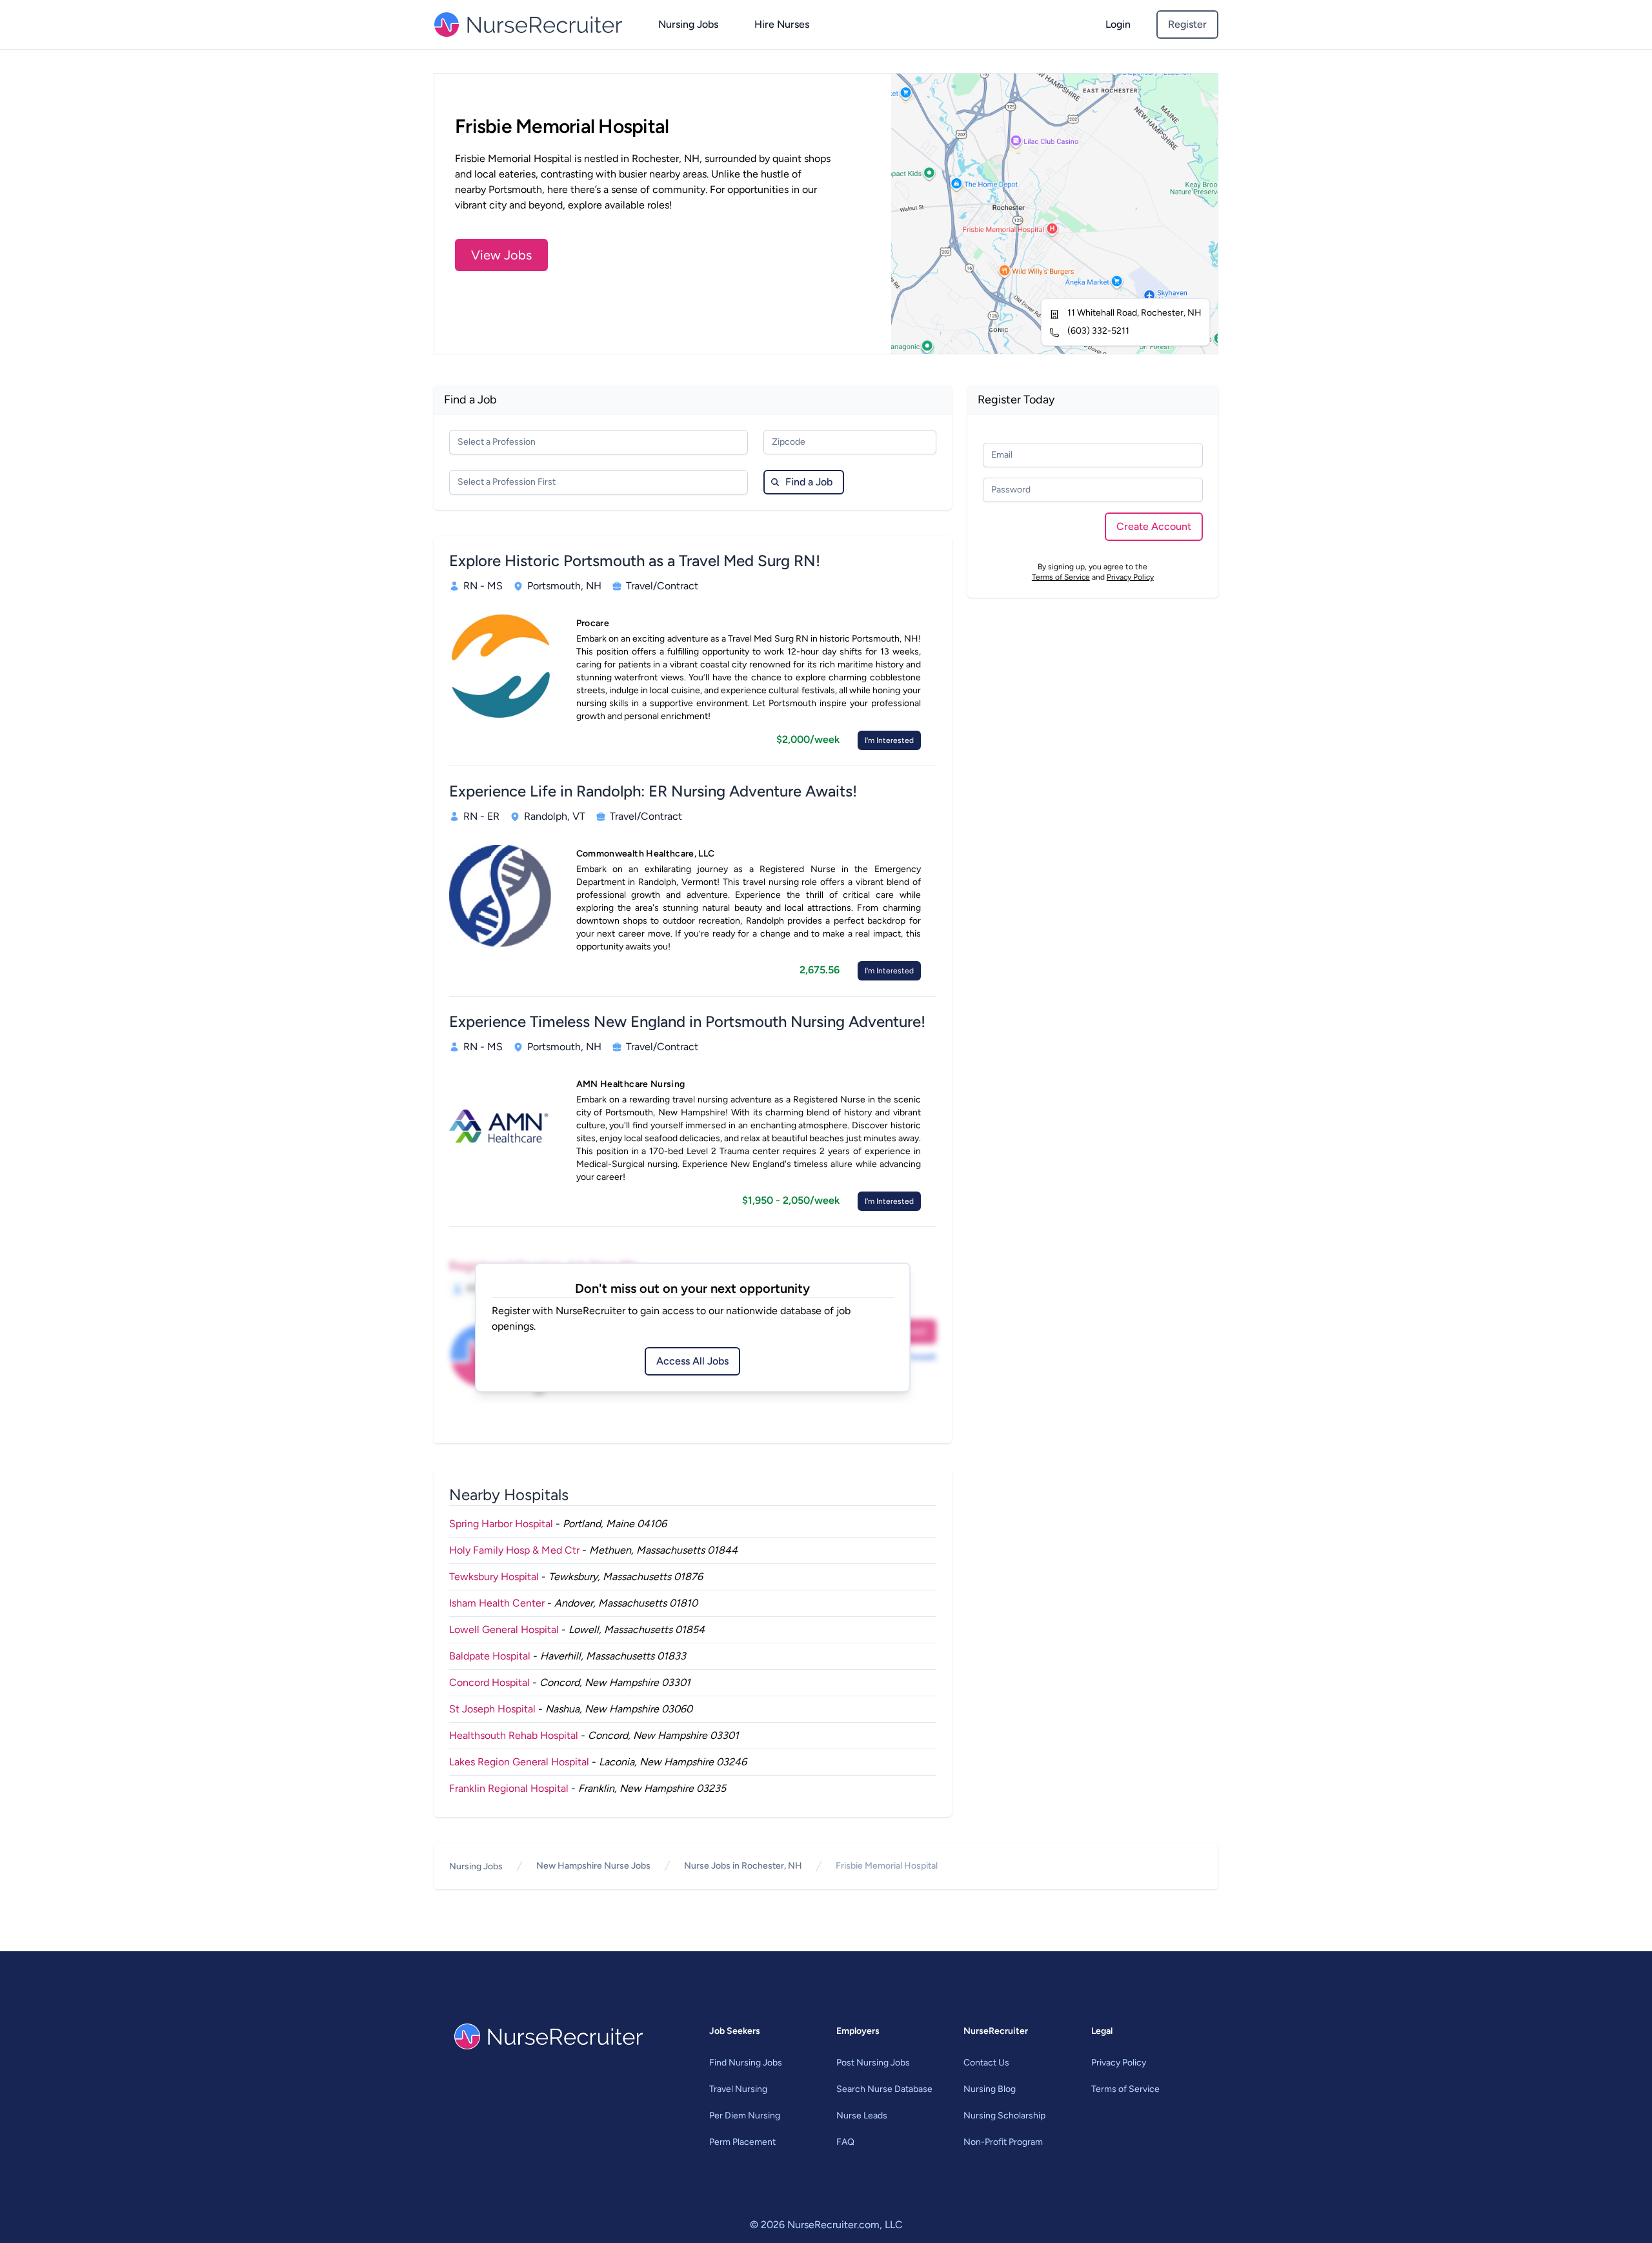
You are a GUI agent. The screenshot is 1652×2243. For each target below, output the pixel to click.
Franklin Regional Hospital (509, 1788)
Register (1187, 24)
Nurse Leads (862, 2116)
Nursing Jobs (688, 24)
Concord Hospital (489, 1682)
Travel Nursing (738, 2089)
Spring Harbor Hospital (501, 1524)
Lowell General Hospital (504, 1629)
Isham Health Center (497, 1603)
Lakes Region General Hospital (519, 1762)
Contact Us (986, 2063)
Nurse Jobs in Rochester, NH (743, 1866)
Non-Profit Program (1003, 2142)
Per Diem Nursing (745, 2116)
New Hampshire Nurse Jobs (593, 1866)
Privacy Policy (1130, 577)
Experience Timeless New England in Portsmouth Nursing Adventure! (687, 1021)
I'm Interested (889, 740)
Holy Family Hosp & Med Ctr (514, 1550)
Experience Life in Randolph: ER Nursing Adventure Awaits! (653, 791)
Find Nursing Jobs (746, 2063)
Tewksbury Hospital (494, 1577)
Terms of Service (1061, 577)
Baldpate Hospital (490, 1656)
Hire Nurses (782, 24)
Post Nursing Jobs (873, 2063)
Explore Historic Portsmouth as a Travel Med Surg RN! (635, 561)
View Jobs (501, 255)
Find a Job (809, 482)
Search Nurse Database (884, 2089)
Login (1118, 24)
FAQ (845, 2142)
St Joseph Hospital (492, 1709)
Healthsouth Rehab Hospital (514, 1735)
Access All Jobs (692, 1361)
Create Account (1154, 526)
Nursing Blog (990, 2089)
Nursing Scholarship (1004, 2116)
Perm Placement (742, 2142)
